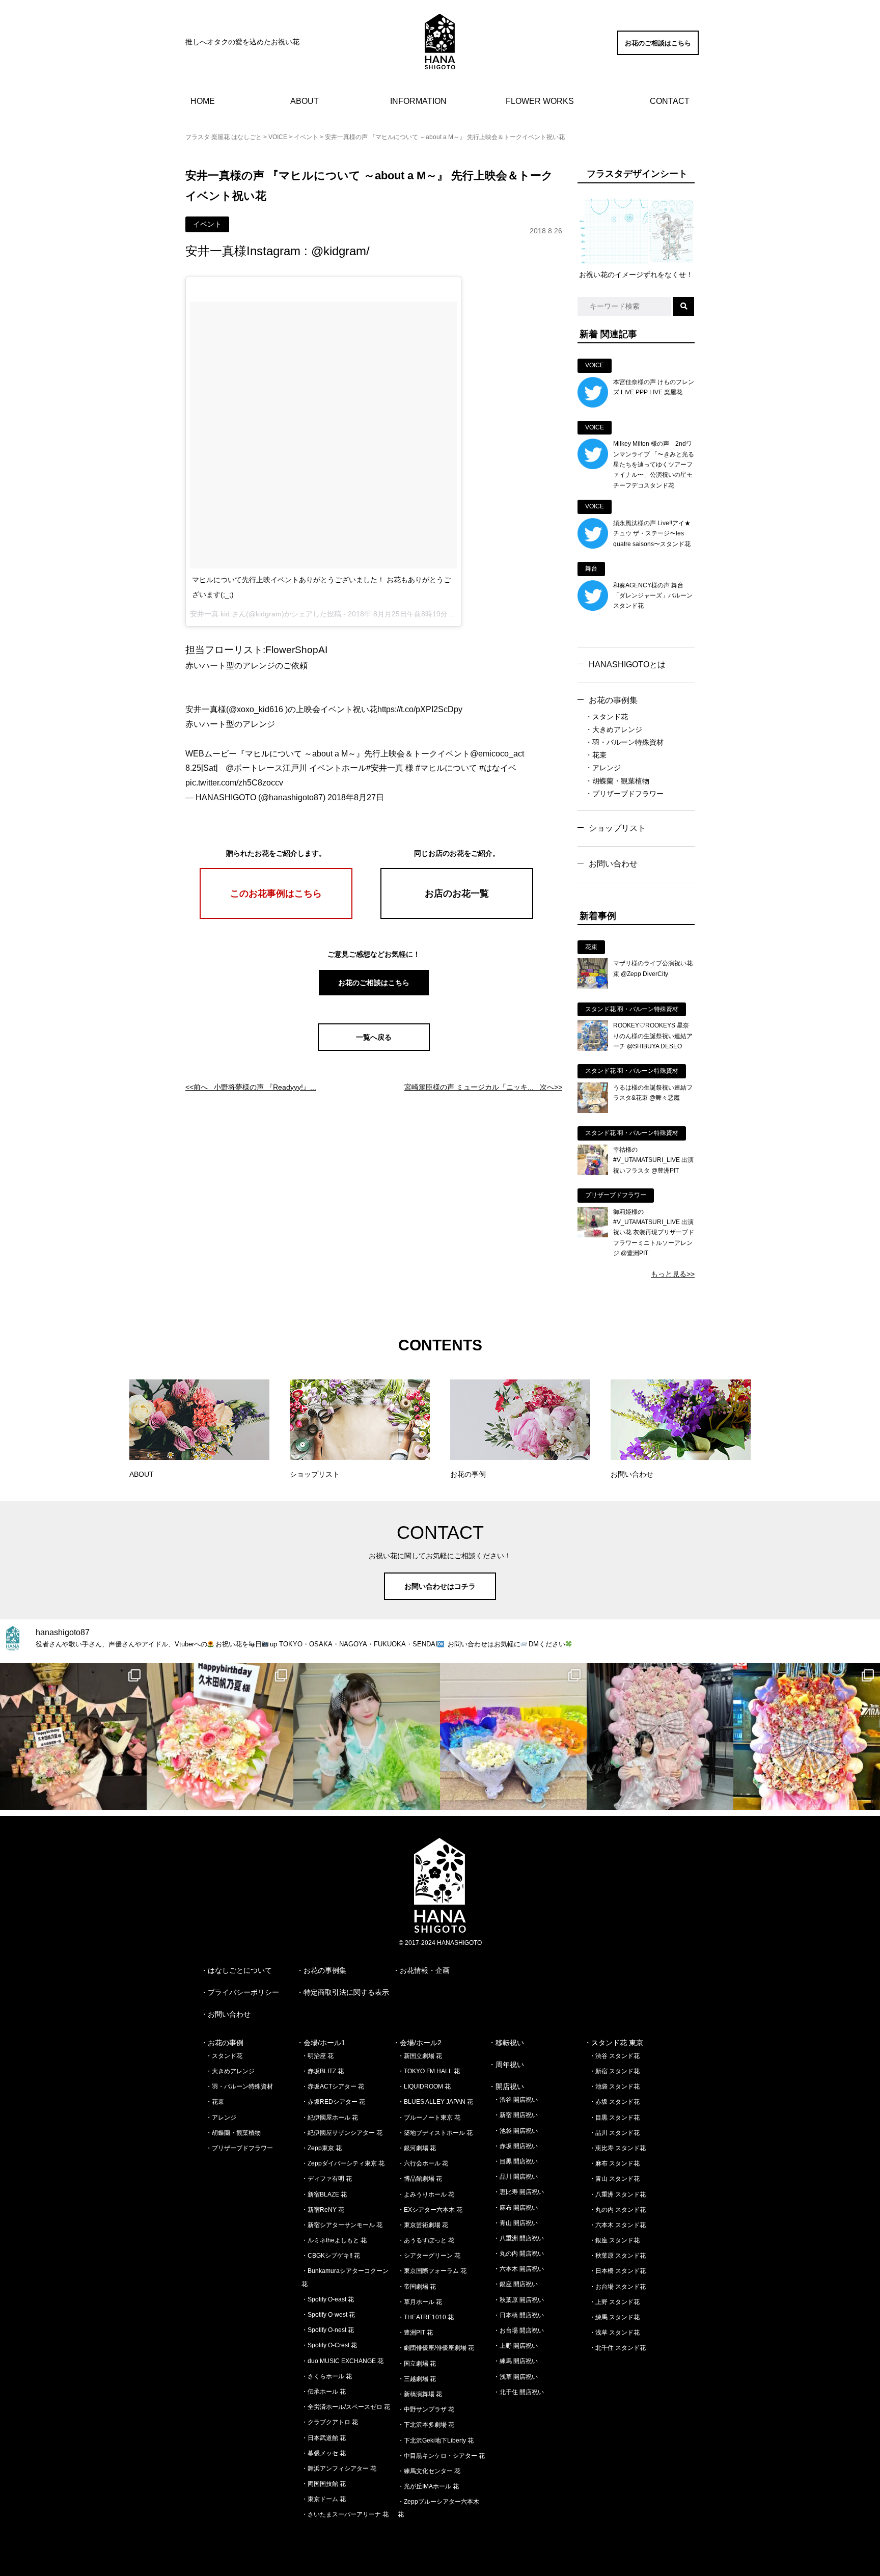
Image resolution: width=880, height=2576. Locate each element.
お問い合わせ (613, 864)
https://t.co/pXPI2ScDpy (420, 709)
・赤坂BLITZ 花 (323, 2071)
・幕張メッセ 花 (324, 2453)
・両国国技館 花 (324, 2484)
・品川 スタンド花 (614, 2133)
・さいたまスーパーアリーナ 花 (345, 2514)
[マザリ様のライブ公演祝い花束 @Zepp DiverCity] (593, 986)
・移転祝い (506, 2043)
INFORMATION (418, 101)
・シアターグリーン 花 (429, 2256)
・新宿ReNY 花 (323, 2210)
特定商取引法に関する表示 (346, 1992)
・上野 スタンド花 (614, 2302)
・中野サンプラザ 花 (426, 2409)
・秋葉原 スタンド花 (617, 2256)
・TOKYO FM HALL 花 (429, 2071)
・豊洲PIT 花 (415, 2333)
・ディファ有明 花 (327, 2179)
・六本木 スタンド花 (617, 2225)
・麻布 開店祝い (516, 2208)
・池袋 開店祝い (516, 2131)
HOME (203, 101)
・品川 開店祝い (516, 2177)
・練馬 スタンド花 (614, 2317)
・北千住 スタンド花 (617, 2348)
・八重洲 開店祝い (519, 2238)
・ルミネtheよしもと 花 (334, 2240)
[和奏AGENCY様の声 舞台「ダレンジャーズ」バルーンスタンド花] (593, 608)
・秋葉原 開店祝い (519, 2300)
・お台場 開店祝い (519, 2330)
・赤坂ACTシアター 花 (333, 2086)
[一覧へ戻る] (374, 1048)
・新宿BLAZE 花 (324, 2194)
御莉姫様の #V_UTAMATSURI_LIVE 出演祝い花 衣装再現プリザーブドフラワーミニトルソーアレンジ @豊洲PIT (654, 1233)
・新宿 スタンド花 (614, 2071)
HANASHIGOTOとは (627, 665)
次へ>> (483, 1087)
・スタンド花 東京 (614, 2043)
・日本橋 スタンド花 (617, 2271)
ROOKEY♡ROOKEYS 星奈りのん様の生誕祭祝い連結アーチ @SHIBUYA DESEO (653, 1036)
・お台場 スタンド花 (617, 2287)
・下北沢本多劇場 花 (426, 2425)
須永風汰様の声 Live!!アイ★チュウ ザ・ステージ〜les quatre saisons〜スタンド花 (652, 534)
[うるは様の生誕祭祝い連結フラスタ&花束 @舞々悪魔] (593, 1110)
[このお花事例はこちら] (276, 916)
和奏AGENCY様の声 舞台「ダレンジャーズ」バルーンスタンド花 (653, 596)
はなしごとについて (240, 1970)
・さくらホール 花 (327, 2376)
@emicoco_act (497, 754)
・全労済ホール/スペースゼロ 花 (346, 2407)
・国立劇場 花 (417, 2364)
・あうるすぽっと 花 (426, 2240)
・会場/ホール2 (417, 2043)
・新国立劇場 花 (420, 2056)
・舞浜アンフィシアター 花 (339, 2469)
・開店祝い (506, 2086)
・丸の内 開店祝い (519, 2254)
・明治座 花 (318, 2056)
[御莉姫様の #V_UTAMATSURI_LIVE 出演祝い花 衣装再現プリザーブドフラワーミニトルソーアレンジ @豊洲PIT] (593, 1235)
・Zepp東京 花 (322, 2148)
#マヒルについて (446, 768)
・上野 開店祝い (516, 2346)
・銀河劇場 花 (417, 2148)
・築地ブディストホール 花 (435, 2133)
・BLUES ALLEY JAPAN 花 (435, 2102)
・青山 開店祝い (516, 2223)
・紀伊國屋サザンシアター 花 (342, 2133)
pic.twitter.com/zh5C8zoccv (234, 783)
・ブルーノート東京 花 (429, 2118)
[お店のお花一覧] (457, 916)
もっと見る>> (673, 1274)
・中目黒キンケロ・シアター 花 (441, 2456)
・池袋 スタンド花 (614, 2086)
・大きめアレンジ (614, 729)
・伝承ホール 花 (324, 2392)
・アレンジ (603, 768)
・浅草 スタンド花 (614, 2333)
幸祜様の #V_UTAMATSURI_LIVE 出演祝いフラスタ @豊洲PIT (653, 1160)
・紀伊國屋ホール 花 (330, 2118)
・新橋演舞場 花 (420, 2394)
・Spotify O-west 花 (328, 2315)
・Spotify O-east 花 (328, 2299)
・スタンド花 (607, 717)
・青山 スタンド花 (614, 2179)
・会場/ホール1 (321, 2043)
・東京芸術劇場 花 (423, 2225)
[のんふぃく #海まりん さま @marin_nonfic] (367, 1737)
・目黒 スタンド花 (614, 2118)
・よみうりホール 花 (426, 2194)
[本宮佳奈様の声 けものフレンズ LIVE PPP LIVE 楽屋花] (593, 405)
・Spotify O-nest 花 (328, 2330)
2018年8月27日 (356, 797)
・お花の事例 (222, 2043)
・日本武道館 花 (324, 2438)
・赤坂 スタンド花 (614, 2102)
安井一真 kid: (211, 614)
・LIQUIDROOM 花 (424, 2086)
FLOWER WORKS (540, 101)
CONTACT (670, 101)
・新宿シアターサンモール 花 (342, 2225)
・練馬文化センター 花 (429, 2471)
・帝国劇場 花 (417, 2287)
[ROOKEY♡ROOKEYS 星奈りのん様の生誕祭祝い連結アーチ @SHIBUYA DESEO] (593, 1048)
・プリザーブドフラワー (624, 794)
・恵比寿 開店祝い (519, 2192)
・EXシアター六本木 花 (430, 2210)
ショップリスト (617, 828)
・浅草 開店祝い (516, 2377)
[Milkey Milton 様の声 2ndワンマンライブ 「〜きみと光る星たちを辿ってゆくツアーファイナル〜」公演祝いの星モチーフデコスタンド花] (593, 467)
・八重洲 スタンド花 (617, 2194)
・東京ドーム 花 (324, 2499)
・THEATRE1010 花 (426, 2317)
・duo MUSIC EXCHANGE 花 (342, 2361)
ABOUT (305, 101)
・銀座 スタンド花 (614, 2240)
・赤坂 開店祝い (516, 2146)
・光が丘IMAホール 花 (428, 2486)
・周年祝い (506, 2065)
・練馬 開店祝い (516, 2361)
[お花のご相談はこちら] (658, 52)
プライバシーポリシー (243, 1992)
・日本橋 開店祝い (519, 2315)
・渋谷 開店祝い (516, 2100)
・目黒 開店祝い (516, 2161)
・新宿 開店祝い (516, 2115)
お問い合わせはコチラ (440, 1586)
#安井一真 (385, 768)
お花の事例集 (613, 700)
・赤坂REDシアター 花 (333, 2102)
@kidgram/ (340, 251)
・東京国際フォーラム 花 (432, 2271)
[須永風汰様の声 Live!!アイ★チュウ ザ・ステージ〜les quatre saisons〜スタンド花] (593, 546)
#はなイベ (498, 768)
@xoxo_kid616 (256, 709)
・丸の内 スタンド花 (617, 2210)
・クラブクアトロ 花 (330, 2422)
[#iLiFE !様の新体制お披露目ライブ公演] (513, 1737)
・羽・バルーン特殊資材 (624, 742)
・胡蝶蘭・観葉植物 (617, 781)
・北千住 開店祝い (519, 2392)
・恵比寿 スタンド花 (617, 2148)
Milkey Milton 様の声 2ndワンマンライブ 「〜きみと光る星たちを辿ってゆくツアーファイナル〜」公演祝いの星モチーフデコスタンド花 (654, 465)
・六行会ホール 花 (423, 2163)
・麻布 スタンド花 (614, 2163)
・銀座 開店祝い (516, 2284)
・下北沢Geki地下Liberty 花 (436, 2441)
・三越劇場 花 (417, 2379)
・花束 (596, 755)
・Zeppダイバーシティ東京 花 (343, 2163)
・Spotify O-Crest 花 (329, 2345)
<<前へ (251, 1087)
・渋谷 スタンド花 (614, 2056)
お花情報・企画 (425, 1970)
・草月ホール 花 (420, 2302)
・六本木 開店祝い (519, 2269)
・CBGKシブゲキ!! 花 (331, 2256)
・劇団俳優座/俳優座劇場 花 (436, 2348)
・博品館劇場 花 (420, 2179)
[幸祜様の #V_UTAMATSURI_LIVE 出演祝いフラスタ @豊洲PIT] (593, 1173)
